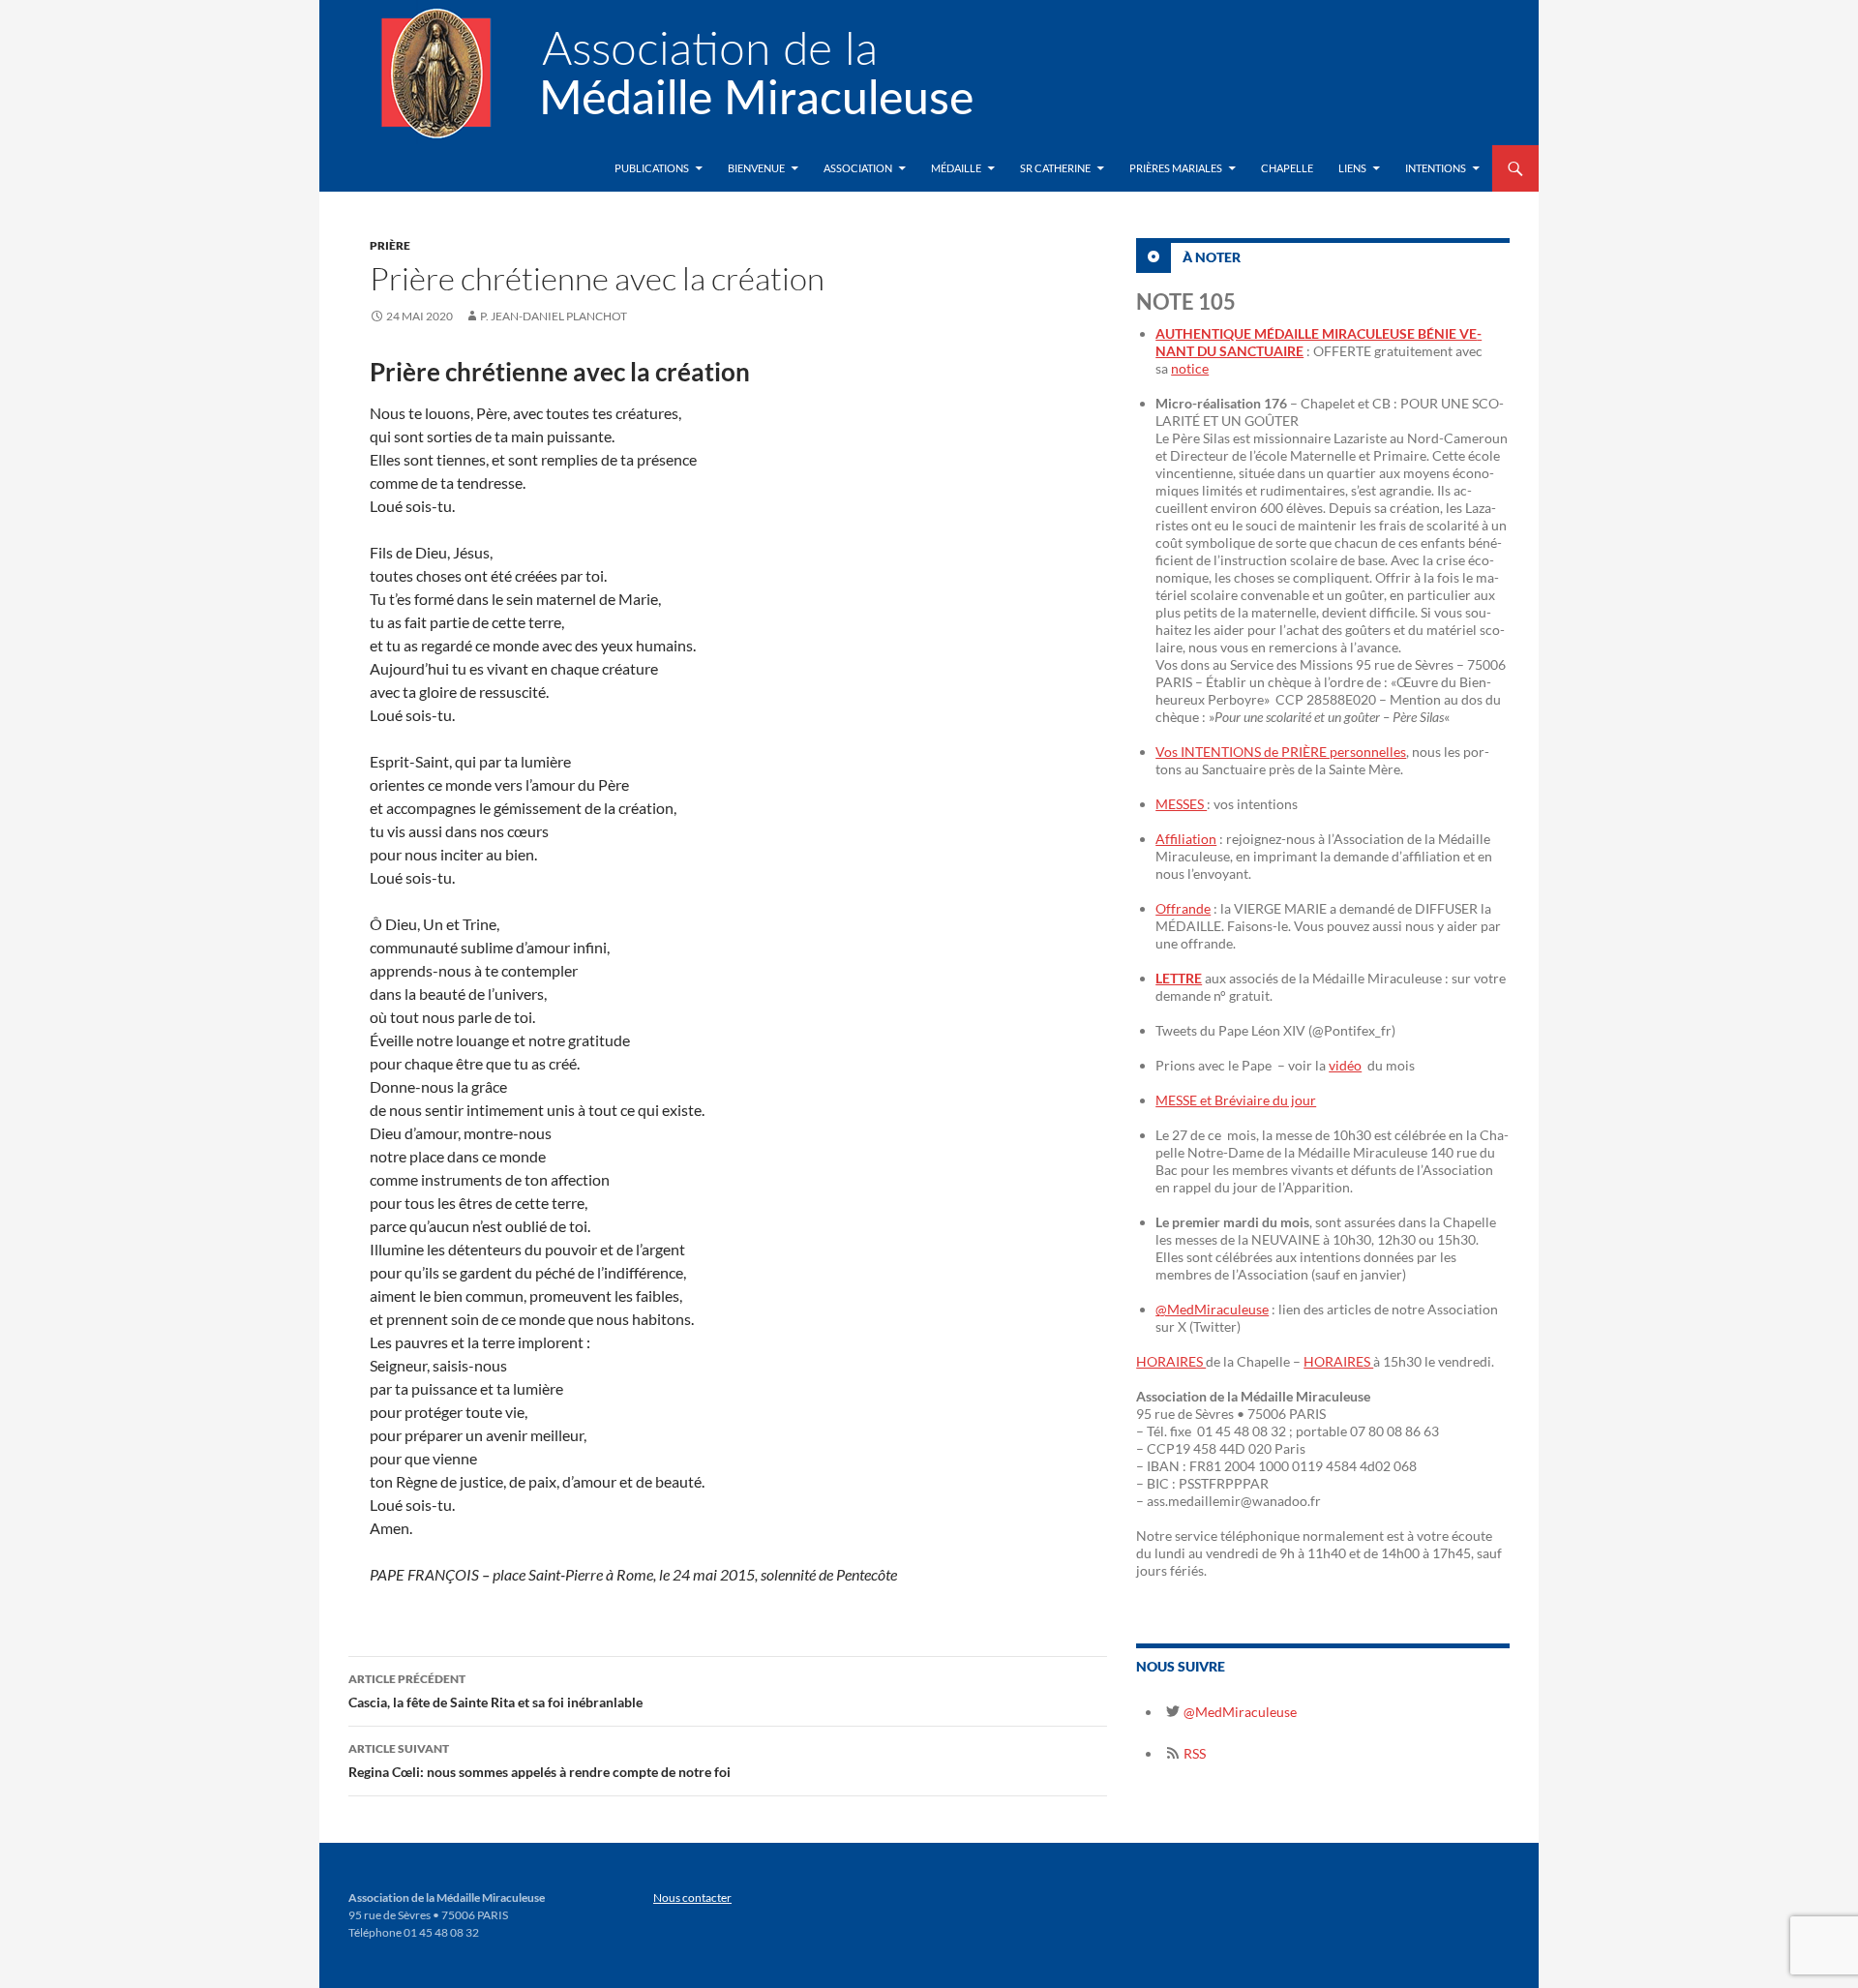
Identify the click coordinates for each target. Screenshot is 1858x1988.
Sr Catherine (1055, 168)
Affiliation (1186, 839)
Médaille (956, 168)
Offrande (1183, 908)
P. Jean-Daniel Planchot (554, 316)
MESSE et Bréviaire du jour (1236, 1100)
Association (858, 168)
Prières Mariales (1176, 168)
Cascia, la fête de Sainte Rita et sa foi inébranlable (495, 1691)
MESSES (1181, 804)
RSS (1193, 1753)
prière (390, 245)
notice (1190, 368)
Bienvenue (756, 168)
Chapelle (1287, 168)
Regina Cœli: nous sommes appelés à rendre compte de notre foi (539, 1761)
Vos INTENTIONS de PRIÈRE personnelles (1281, 752)
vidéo (1345, 1065)
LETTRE (1179, 978)
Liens (1352, 168)
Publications (652, 168)
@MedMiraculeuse (1212, 1309)
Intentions (1436, 168)
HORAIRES (1171, 1361)
